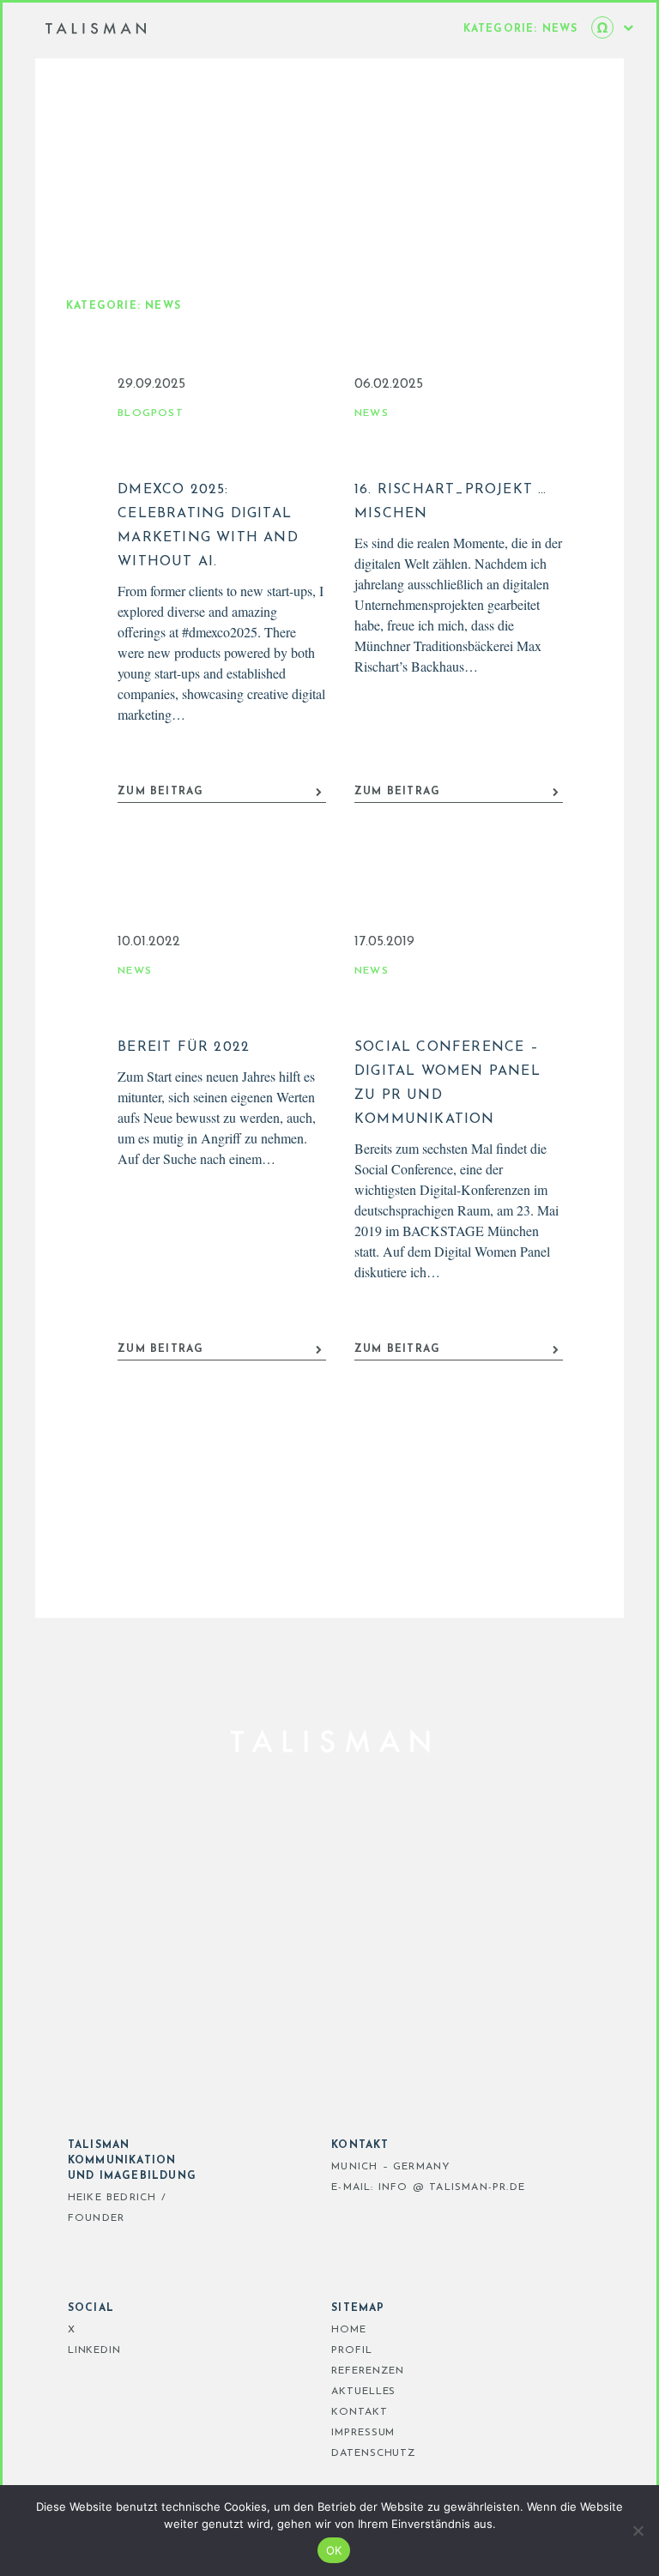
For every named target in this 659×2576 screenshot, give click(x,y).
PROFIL (351, 2350)
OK (334, 2550)
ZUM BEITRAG (160, 792)
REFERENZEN (368, 2371)
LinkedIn (94, 2350)
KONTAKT (359, 2412)
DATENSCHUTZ (374, 2453)
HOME (349, 2330)
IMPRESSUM (363, 2433)
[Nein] (638, 2531)
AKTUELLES (363, 2392)
